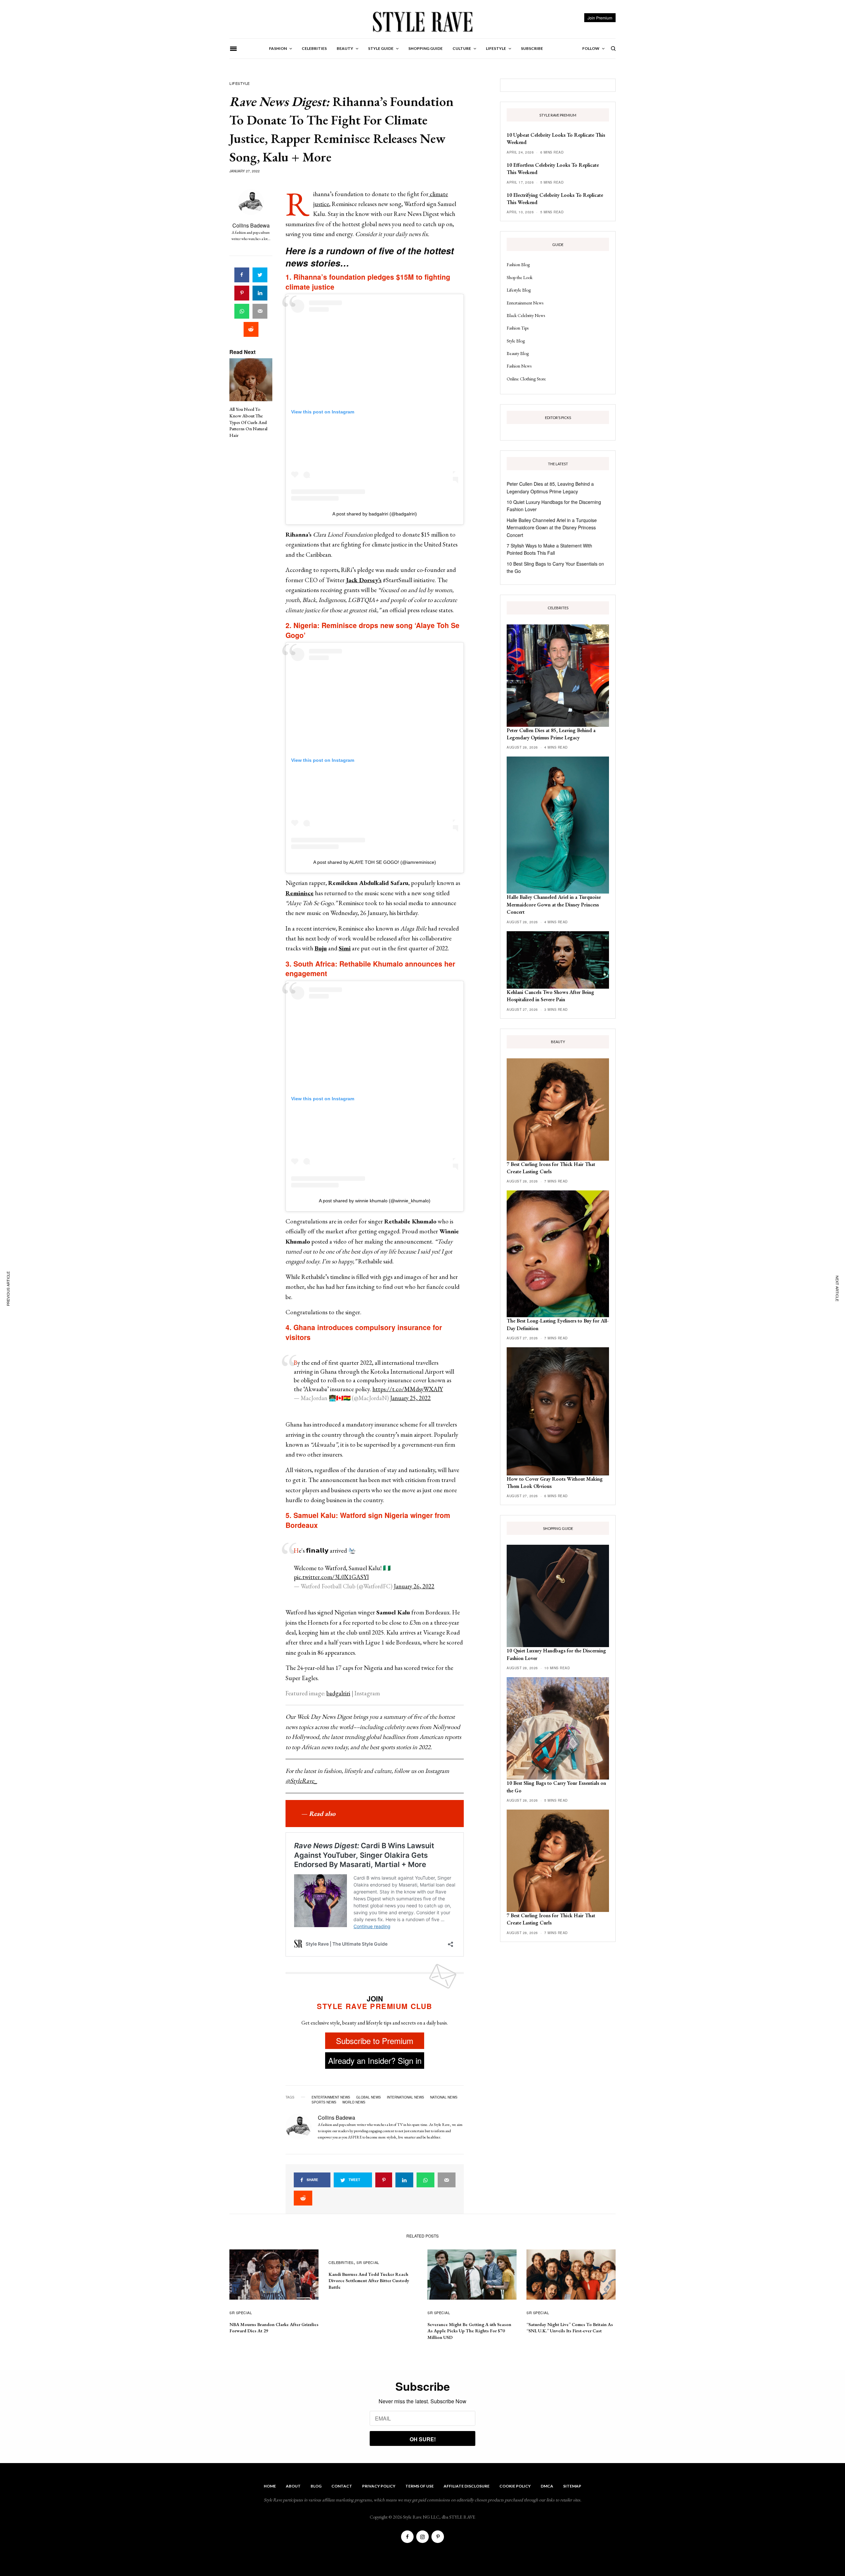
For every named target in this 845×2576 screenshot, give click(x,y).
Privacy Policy (379, 2486)
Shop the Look (520, 277)
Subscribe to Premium (375, 2041)
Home (270, 2486)
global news (369, 2097)
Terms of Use (420, 2486)
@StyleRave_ (301, 1781)
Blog (316, 2486)
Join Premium (600, 18)
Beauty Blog (518, 353)
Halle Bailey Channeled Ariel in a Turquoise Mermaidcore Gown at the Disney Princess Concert (552, 528)
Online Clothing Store (526, 379)
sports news (324, 2102)
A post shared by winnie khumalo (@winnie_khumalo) (375, 1201)
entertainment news (331, 2097)
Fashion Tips (518, 328)
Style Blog (516, 341)
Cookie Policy (515, 2486)
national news (444, 2097)
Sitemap (572, 2486)
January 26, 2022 (414, 1586)
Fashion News (519, 366)
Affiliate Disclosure (467, 2486)
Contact (342, 2486)
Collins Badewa (251, 225)
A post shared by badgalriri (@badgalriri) (375, 514)
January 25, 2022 (410, 1398)
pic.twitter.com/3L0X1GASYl (331, 1577)
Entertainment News (525, 303)
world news (354, 2102)
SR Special (241, 2312)
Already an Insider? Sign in (375, 2060)
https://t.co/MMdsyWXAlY (408, 1389)
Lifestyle (240, 83)
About (293, 2486)
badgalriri (338, 1693)
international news (406, 2097)
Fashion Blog (518, 265)
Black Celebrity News (526, 315)
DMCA (547, 2486)
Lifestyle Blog (519, 290)
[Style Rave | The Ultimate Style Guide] (422, 21)
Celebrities (341, 2262)
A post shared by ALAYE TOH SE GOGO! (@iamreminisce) (375, 862)
